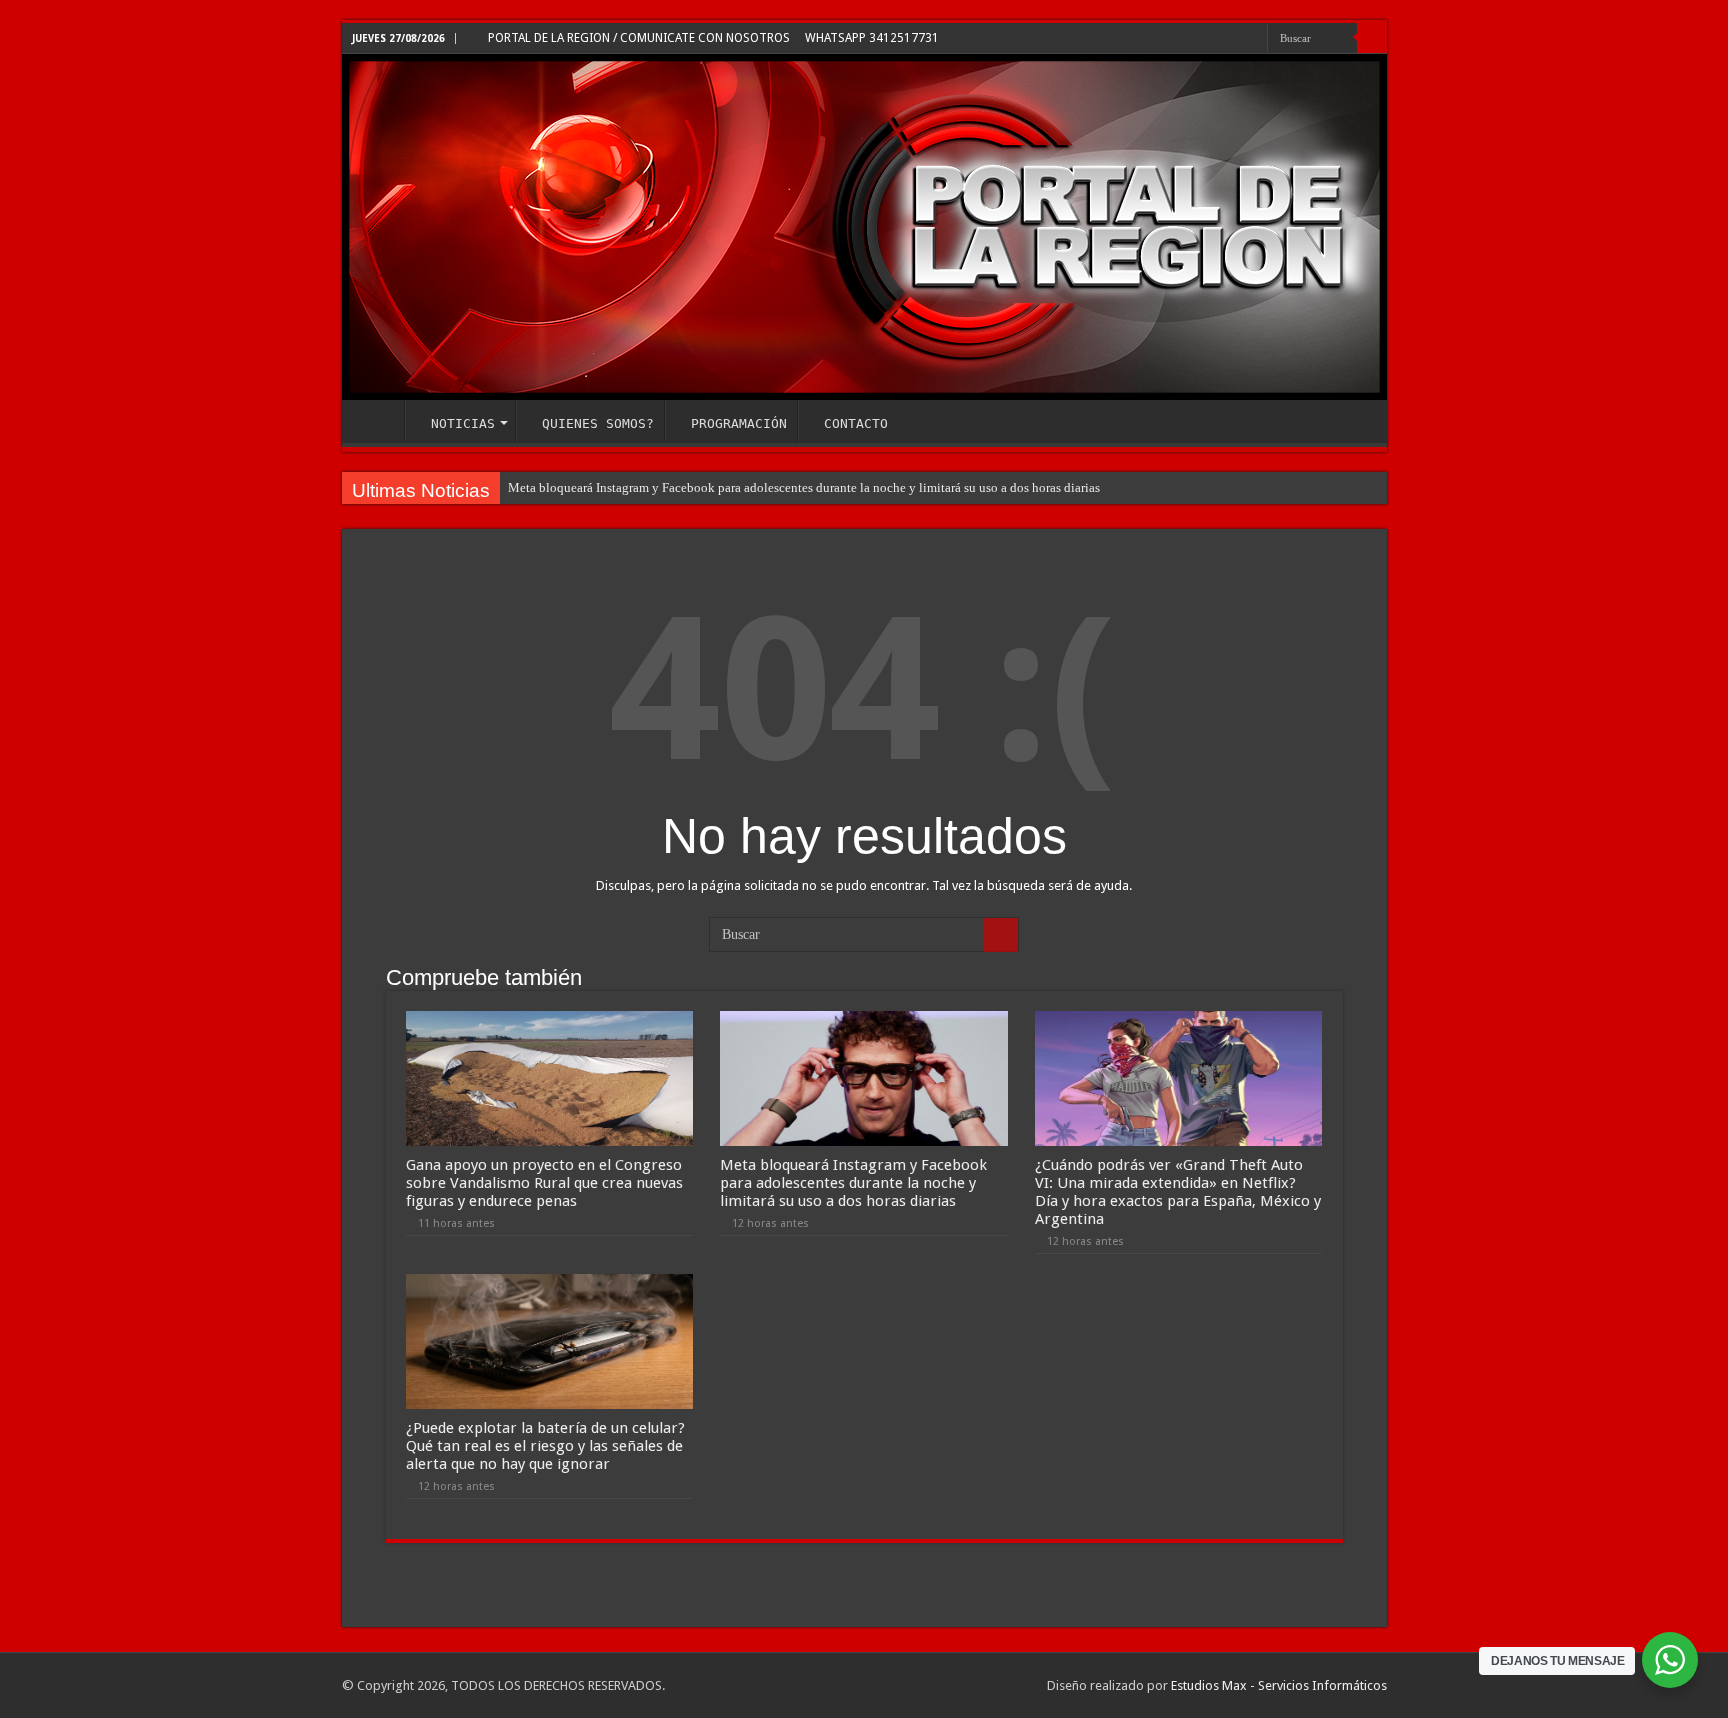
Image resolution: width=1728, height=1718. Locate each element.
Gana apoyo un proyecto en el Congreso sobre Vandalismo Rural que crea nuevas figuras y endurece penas (544, 1183)
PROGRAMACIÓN (739, 423)
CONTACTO (856, 423)
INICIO (378, 421)
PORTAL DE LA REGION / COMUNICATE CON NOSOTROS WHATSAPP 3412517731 (712, 38)
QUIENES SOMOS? (598, 423)
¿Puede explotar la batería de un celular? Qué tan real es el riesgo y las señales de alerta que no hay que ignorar (545, 1446)
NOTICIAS (463, 423)
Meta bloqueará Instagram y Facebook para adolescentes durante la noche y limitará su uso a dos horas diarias (804, 487)
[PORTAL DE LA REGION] (864, 227)
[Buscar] (1372, 38)
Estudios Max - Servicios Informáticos (1279, 1685)
